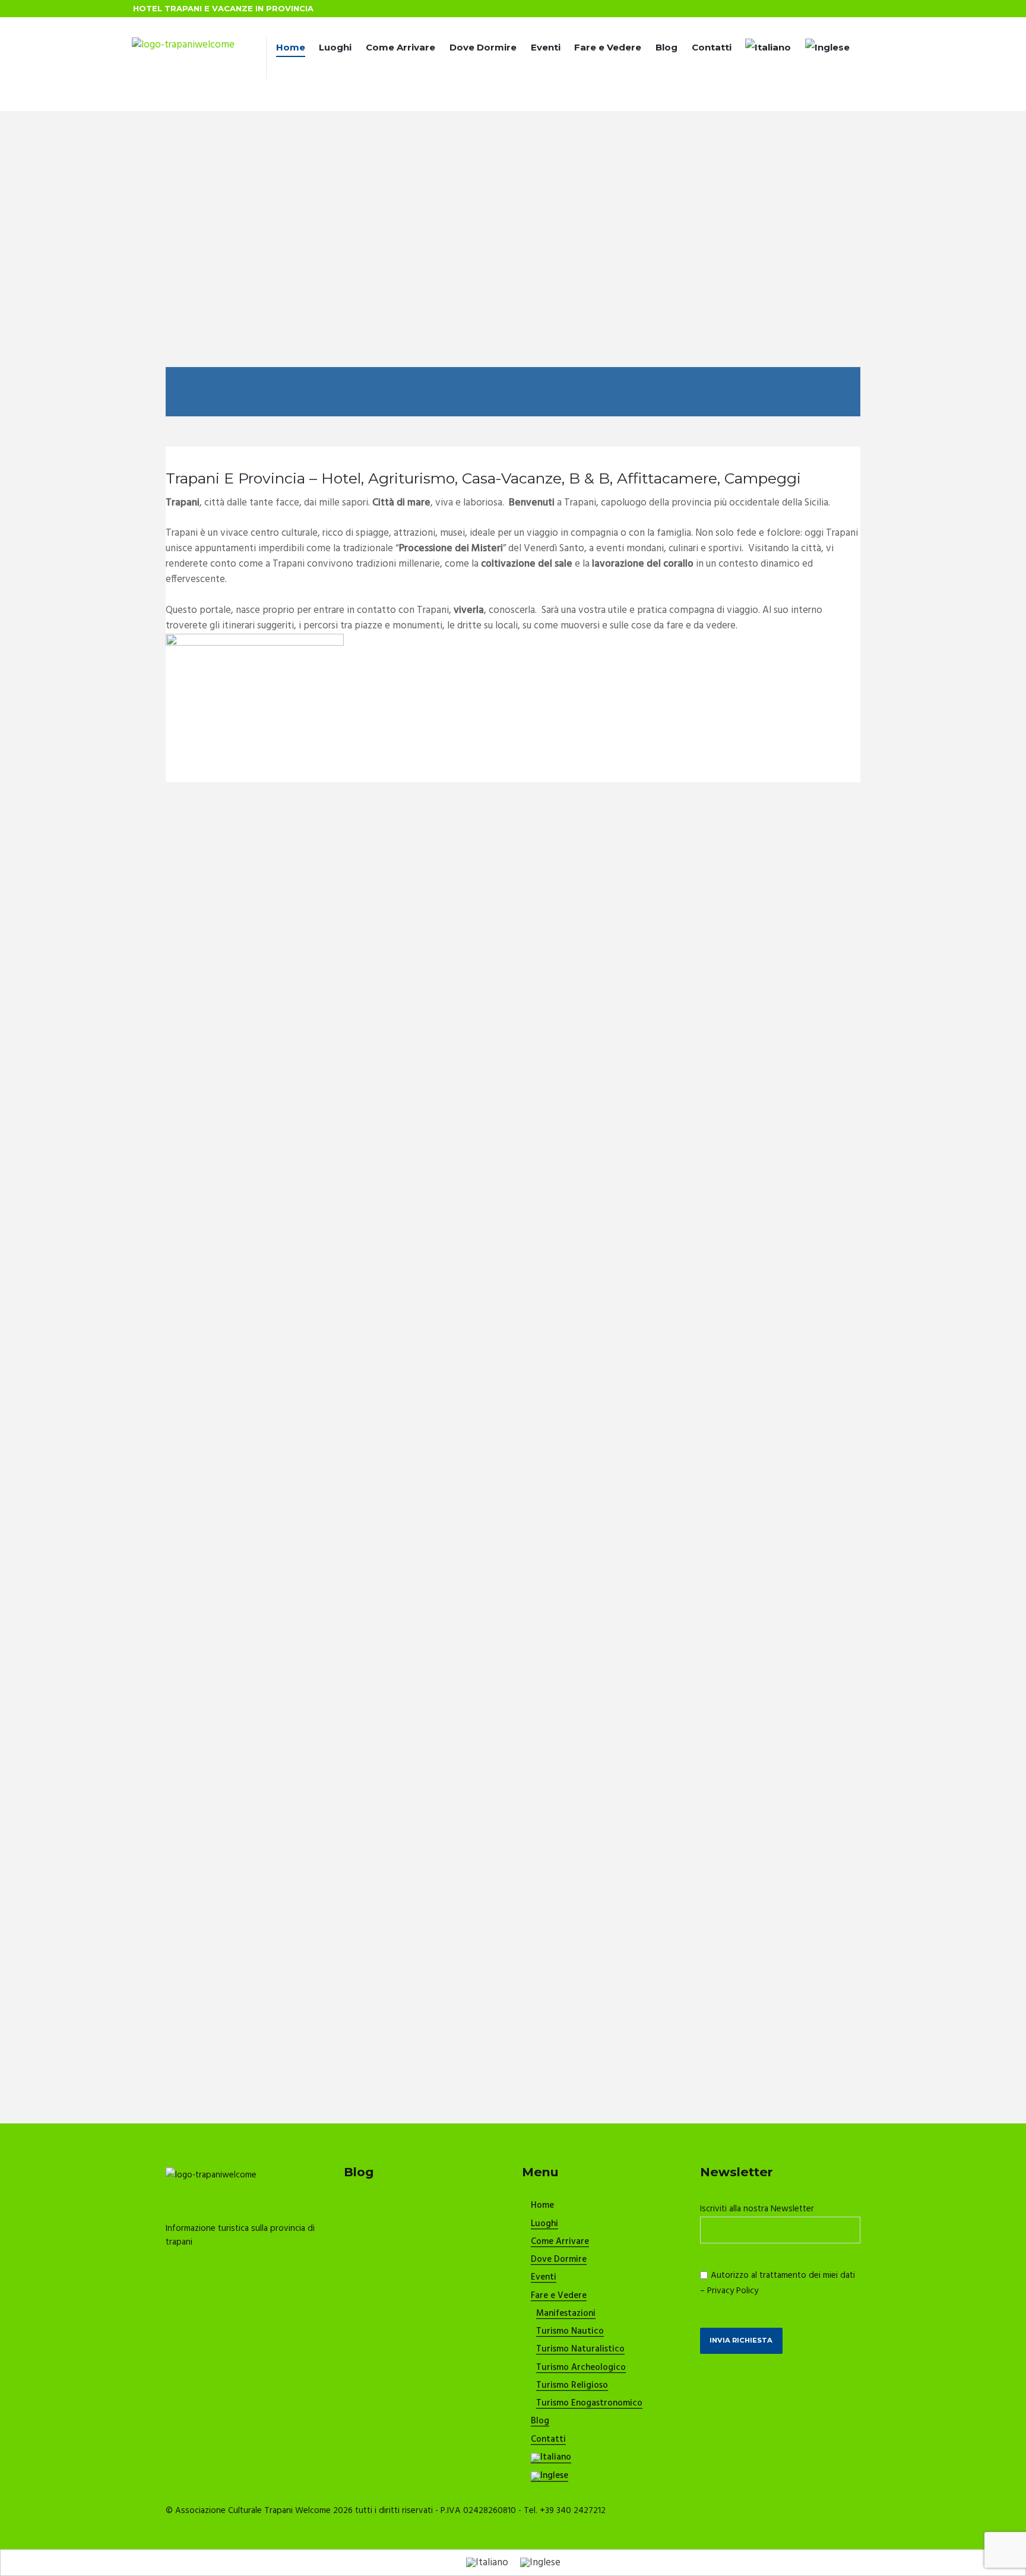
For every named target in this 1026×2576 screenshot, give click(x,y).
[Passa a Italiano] (487, 2562)
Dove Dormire (483, 47)
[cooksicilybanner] (255, 641)
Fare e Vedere (608, 47)
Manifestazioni (566, 2314)
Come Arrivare (400, 47)
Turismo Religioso (572, 2386)
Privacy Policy (733, 2291)
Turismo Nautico (570, 2332)
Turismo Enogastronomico (589, 2404)
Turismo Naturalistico (580, 2350)
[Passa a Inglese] (827, 49)
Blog (666, 47)
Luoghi (335, 47)
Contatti (712, 47)
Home (291, 47)
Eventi (546, 47)
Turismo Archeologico (581, 2368)
